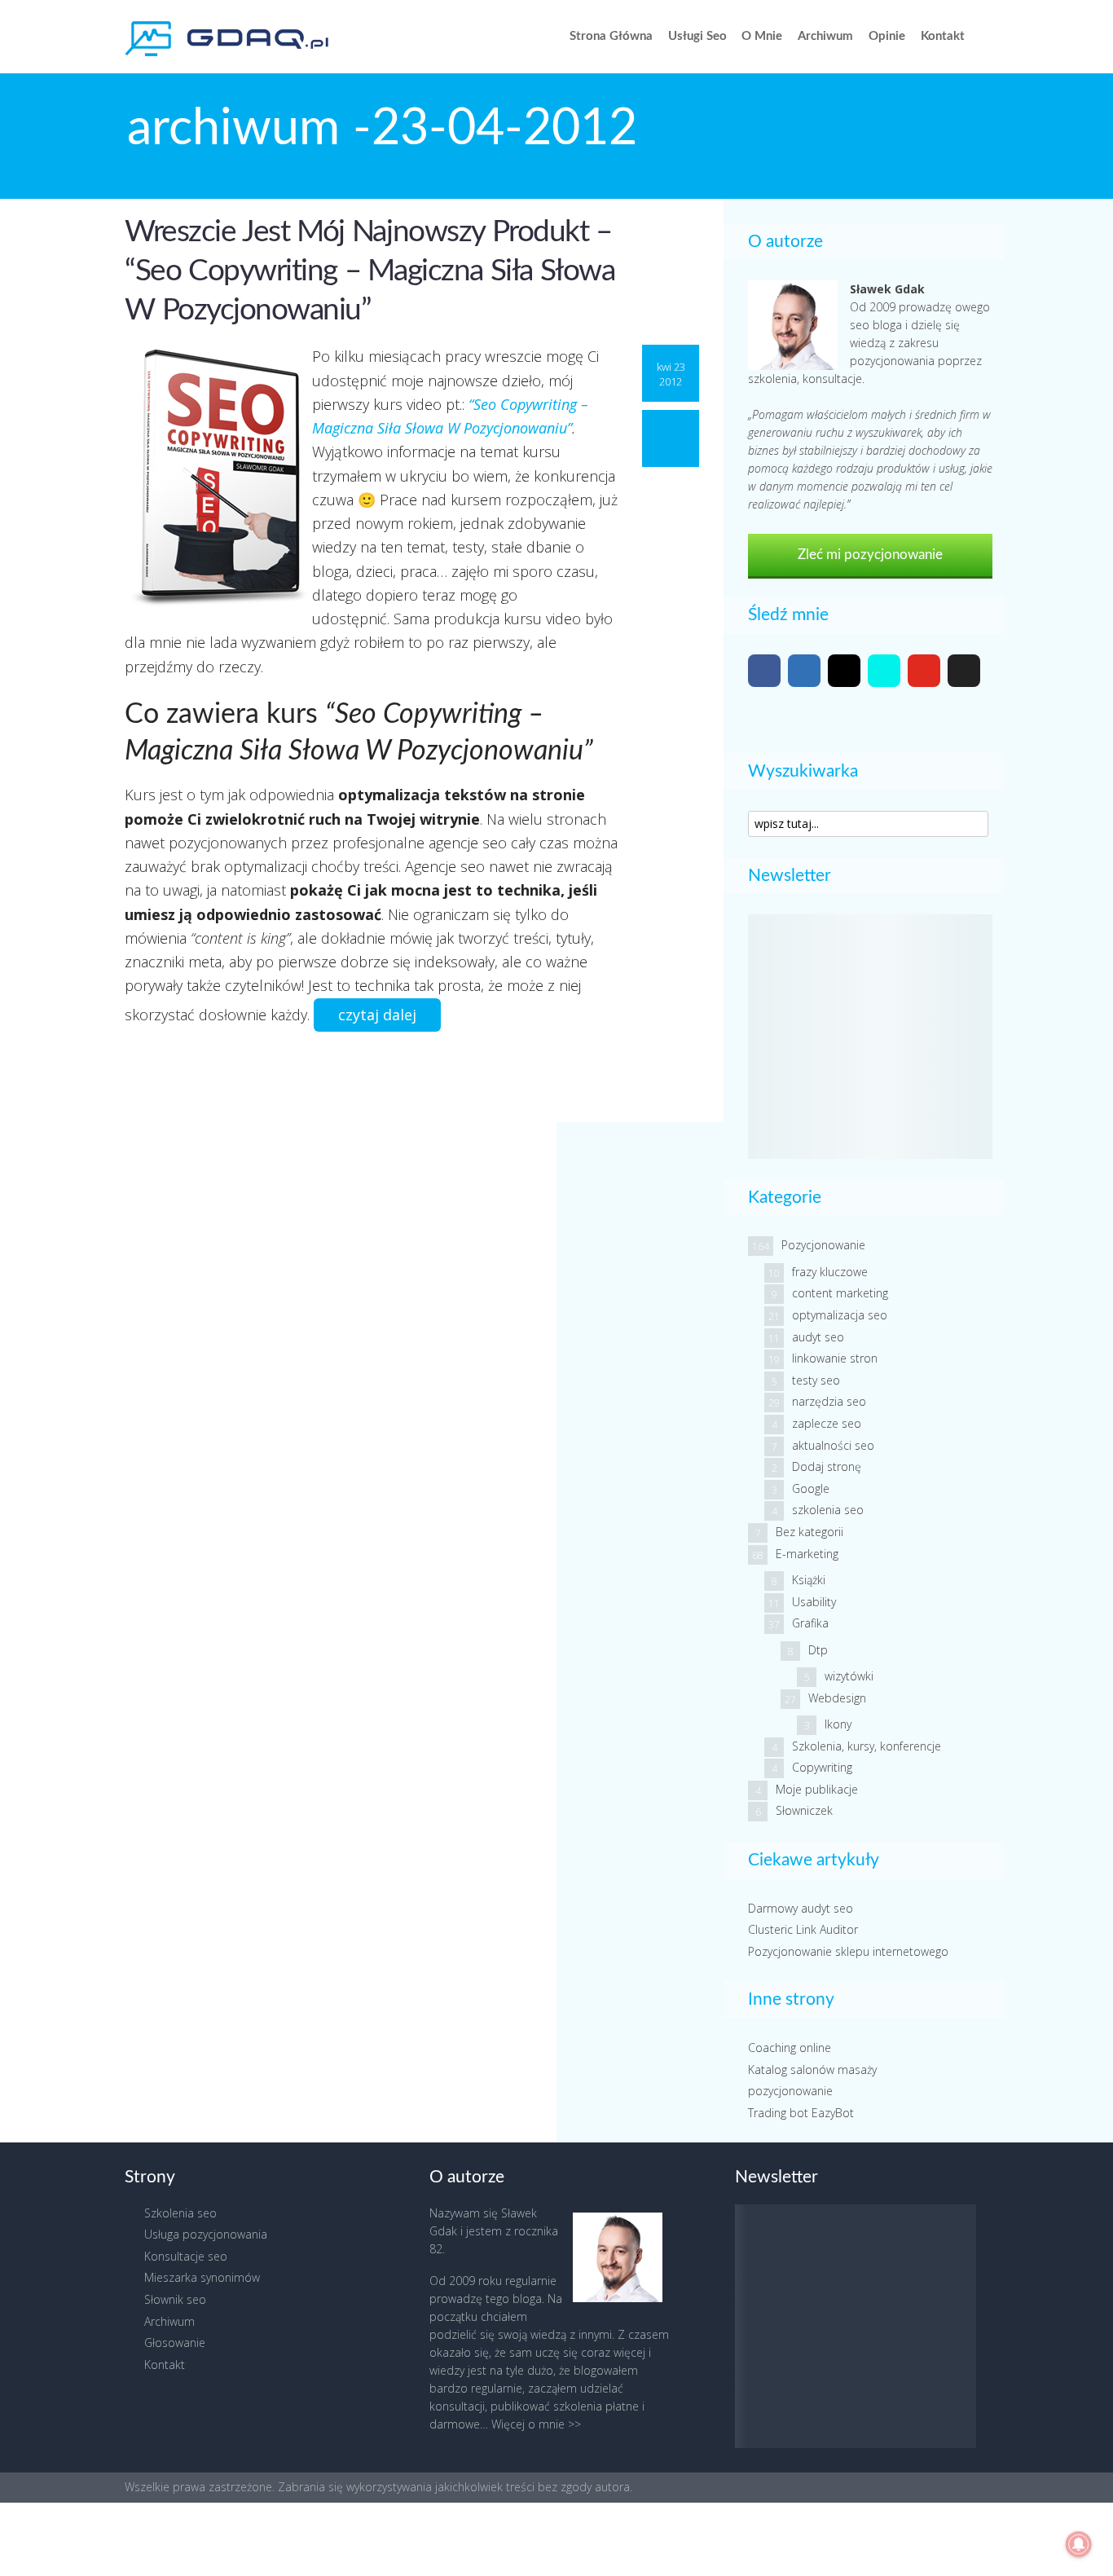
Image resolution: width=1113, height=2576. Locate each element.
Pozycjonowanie (823, 1245)
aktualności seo (833, 1445)
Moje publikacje (817, 1789)
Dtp (818, 1650)
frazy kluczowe (830, 1272)
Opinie (887, 36)
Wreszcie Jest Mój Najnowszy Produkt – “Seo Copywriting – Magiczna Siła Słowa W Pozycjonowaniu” (370, 271)
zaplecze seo (827, 1423)
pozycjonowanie (790, 2091)
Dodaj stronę (827, 1466)
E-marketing (807, 1554)
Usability (814, 1602)
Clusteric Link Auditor (803, 1929)
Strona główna (611, 36)
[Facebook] (764, 671)
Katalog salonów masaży (812, 2070)
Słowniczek (804, 1810)
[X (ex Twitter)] (964, 671)
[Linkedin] (804, 671)
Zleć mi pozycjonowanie (870, 555)
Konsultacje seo (186, 2256)
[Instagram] (844, 671)
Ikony (838, 1724)
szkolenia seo (828, 1510)
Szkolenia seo (180, 2213)
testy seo (816, 1380)
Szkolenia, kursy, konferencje (867, 1746)
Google (811, 1488)
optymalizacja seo (840, 1315)
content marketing (840, 1293)
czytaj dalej (377, 1015)
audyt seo (818, 1337)
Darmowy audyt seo (801, 1908)
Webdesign (837, 1698)
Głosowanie (175, 2343)
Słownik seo (175, 2299)
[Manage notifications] (1079, 2544)
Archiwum (825, 36)
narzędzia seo (829, 1401)
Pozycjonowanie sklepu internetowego (848, 1951)
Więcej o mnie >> (536, 2424)
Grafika (810, 1623)
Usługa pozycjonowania (206, 2234)
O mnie (762, 36)
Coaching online (790, 2048)
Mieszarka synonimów (202, 2277)
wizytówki (849, 1676)
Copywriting (822, 1767)
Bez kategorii (809, 1532)
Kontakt (943, 36)
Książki (809, 1580)
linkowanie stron (835, 1358)
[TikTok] (884, 671)
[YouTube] (924, 671)
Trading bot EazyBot (801, 2113)
